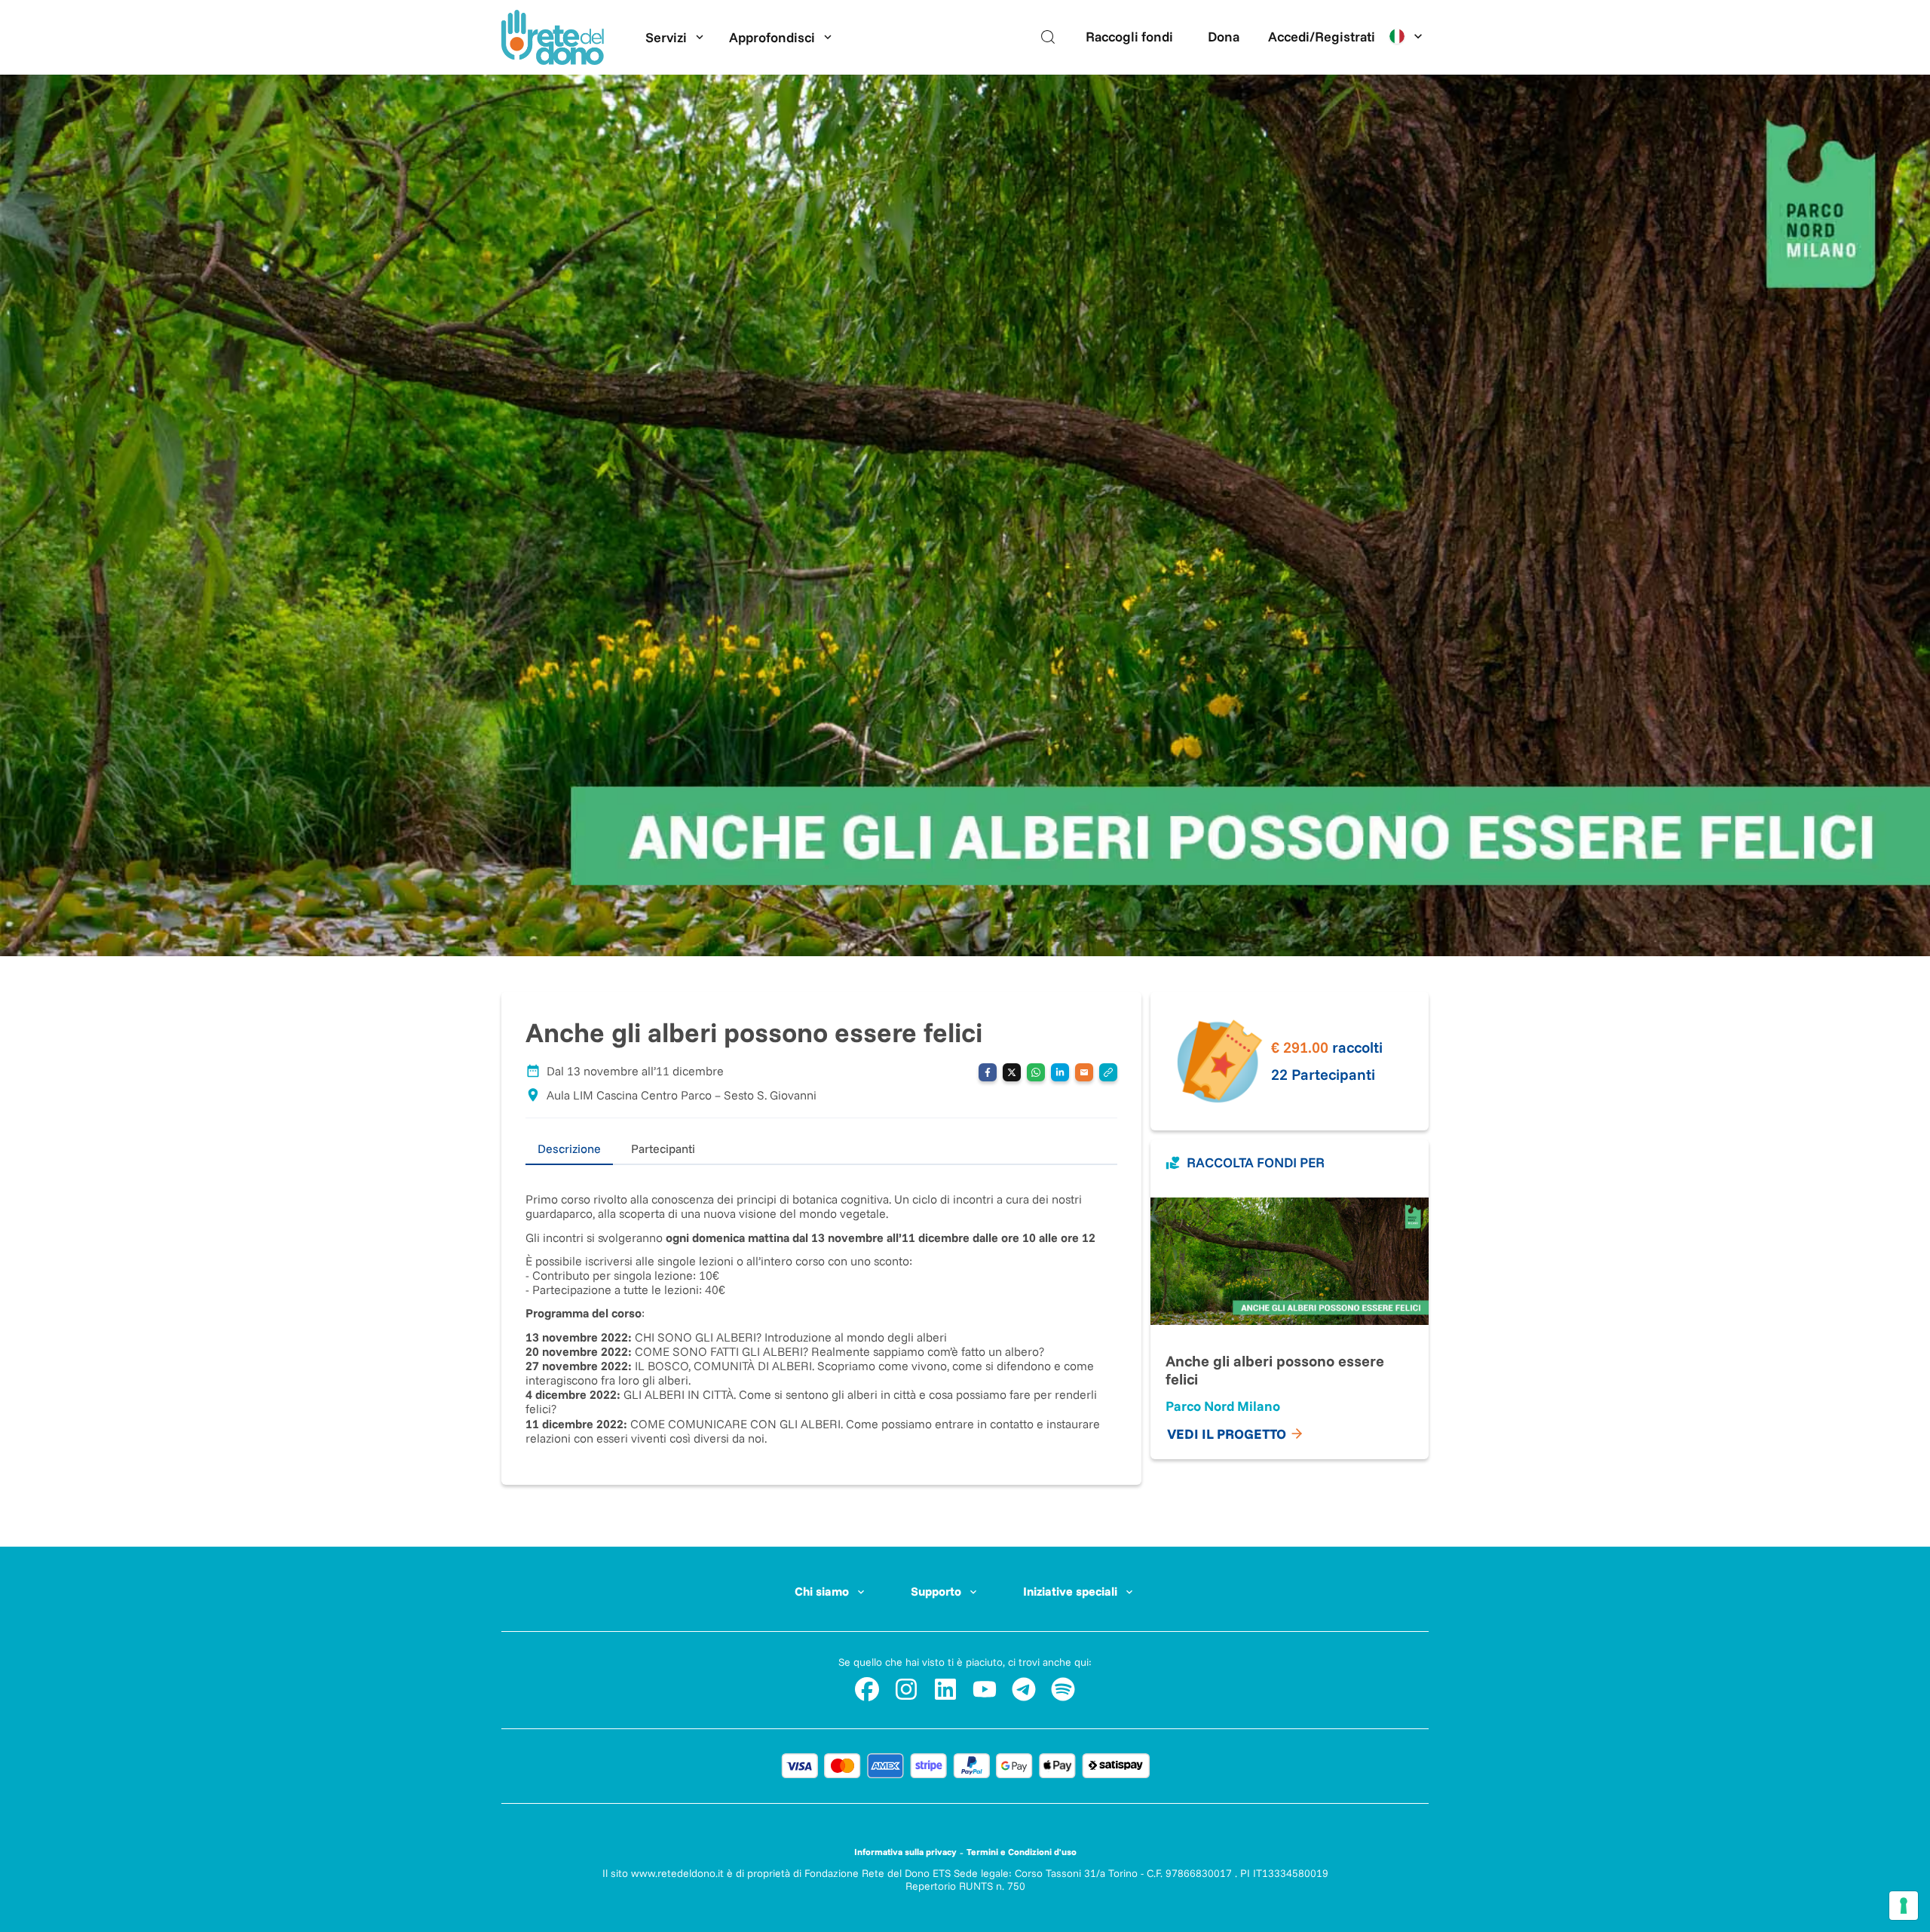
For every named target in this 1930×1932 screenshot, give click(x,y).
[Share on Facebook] (988, 1072)
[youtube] (985, 1689)
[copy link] (1108, 1072)
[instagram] (906, 1689)
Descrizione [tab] (569, 1148)
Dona (1224, 37)
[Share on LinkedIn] (1060, 1072)
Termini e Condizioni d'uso (1022, 1852)
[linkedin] (945, 1689)
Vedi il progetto (1227, 1434)
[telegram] (1024, 1689)
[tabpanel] (821, 1305)
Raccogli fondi (1129, 37)
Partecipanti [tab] (663, 1148)
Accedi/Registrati (1322, 37)
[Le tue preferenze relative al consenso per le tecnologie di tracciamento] (1904, 1906)
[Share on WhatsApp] (1036, 1072)
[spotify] (1063, 1689)
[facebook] (867, 1689)
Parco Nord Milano (1223, 1406)
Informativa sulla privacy (905, 1852)
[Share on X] (1012, 1072)
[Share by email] (1084, 1072)
